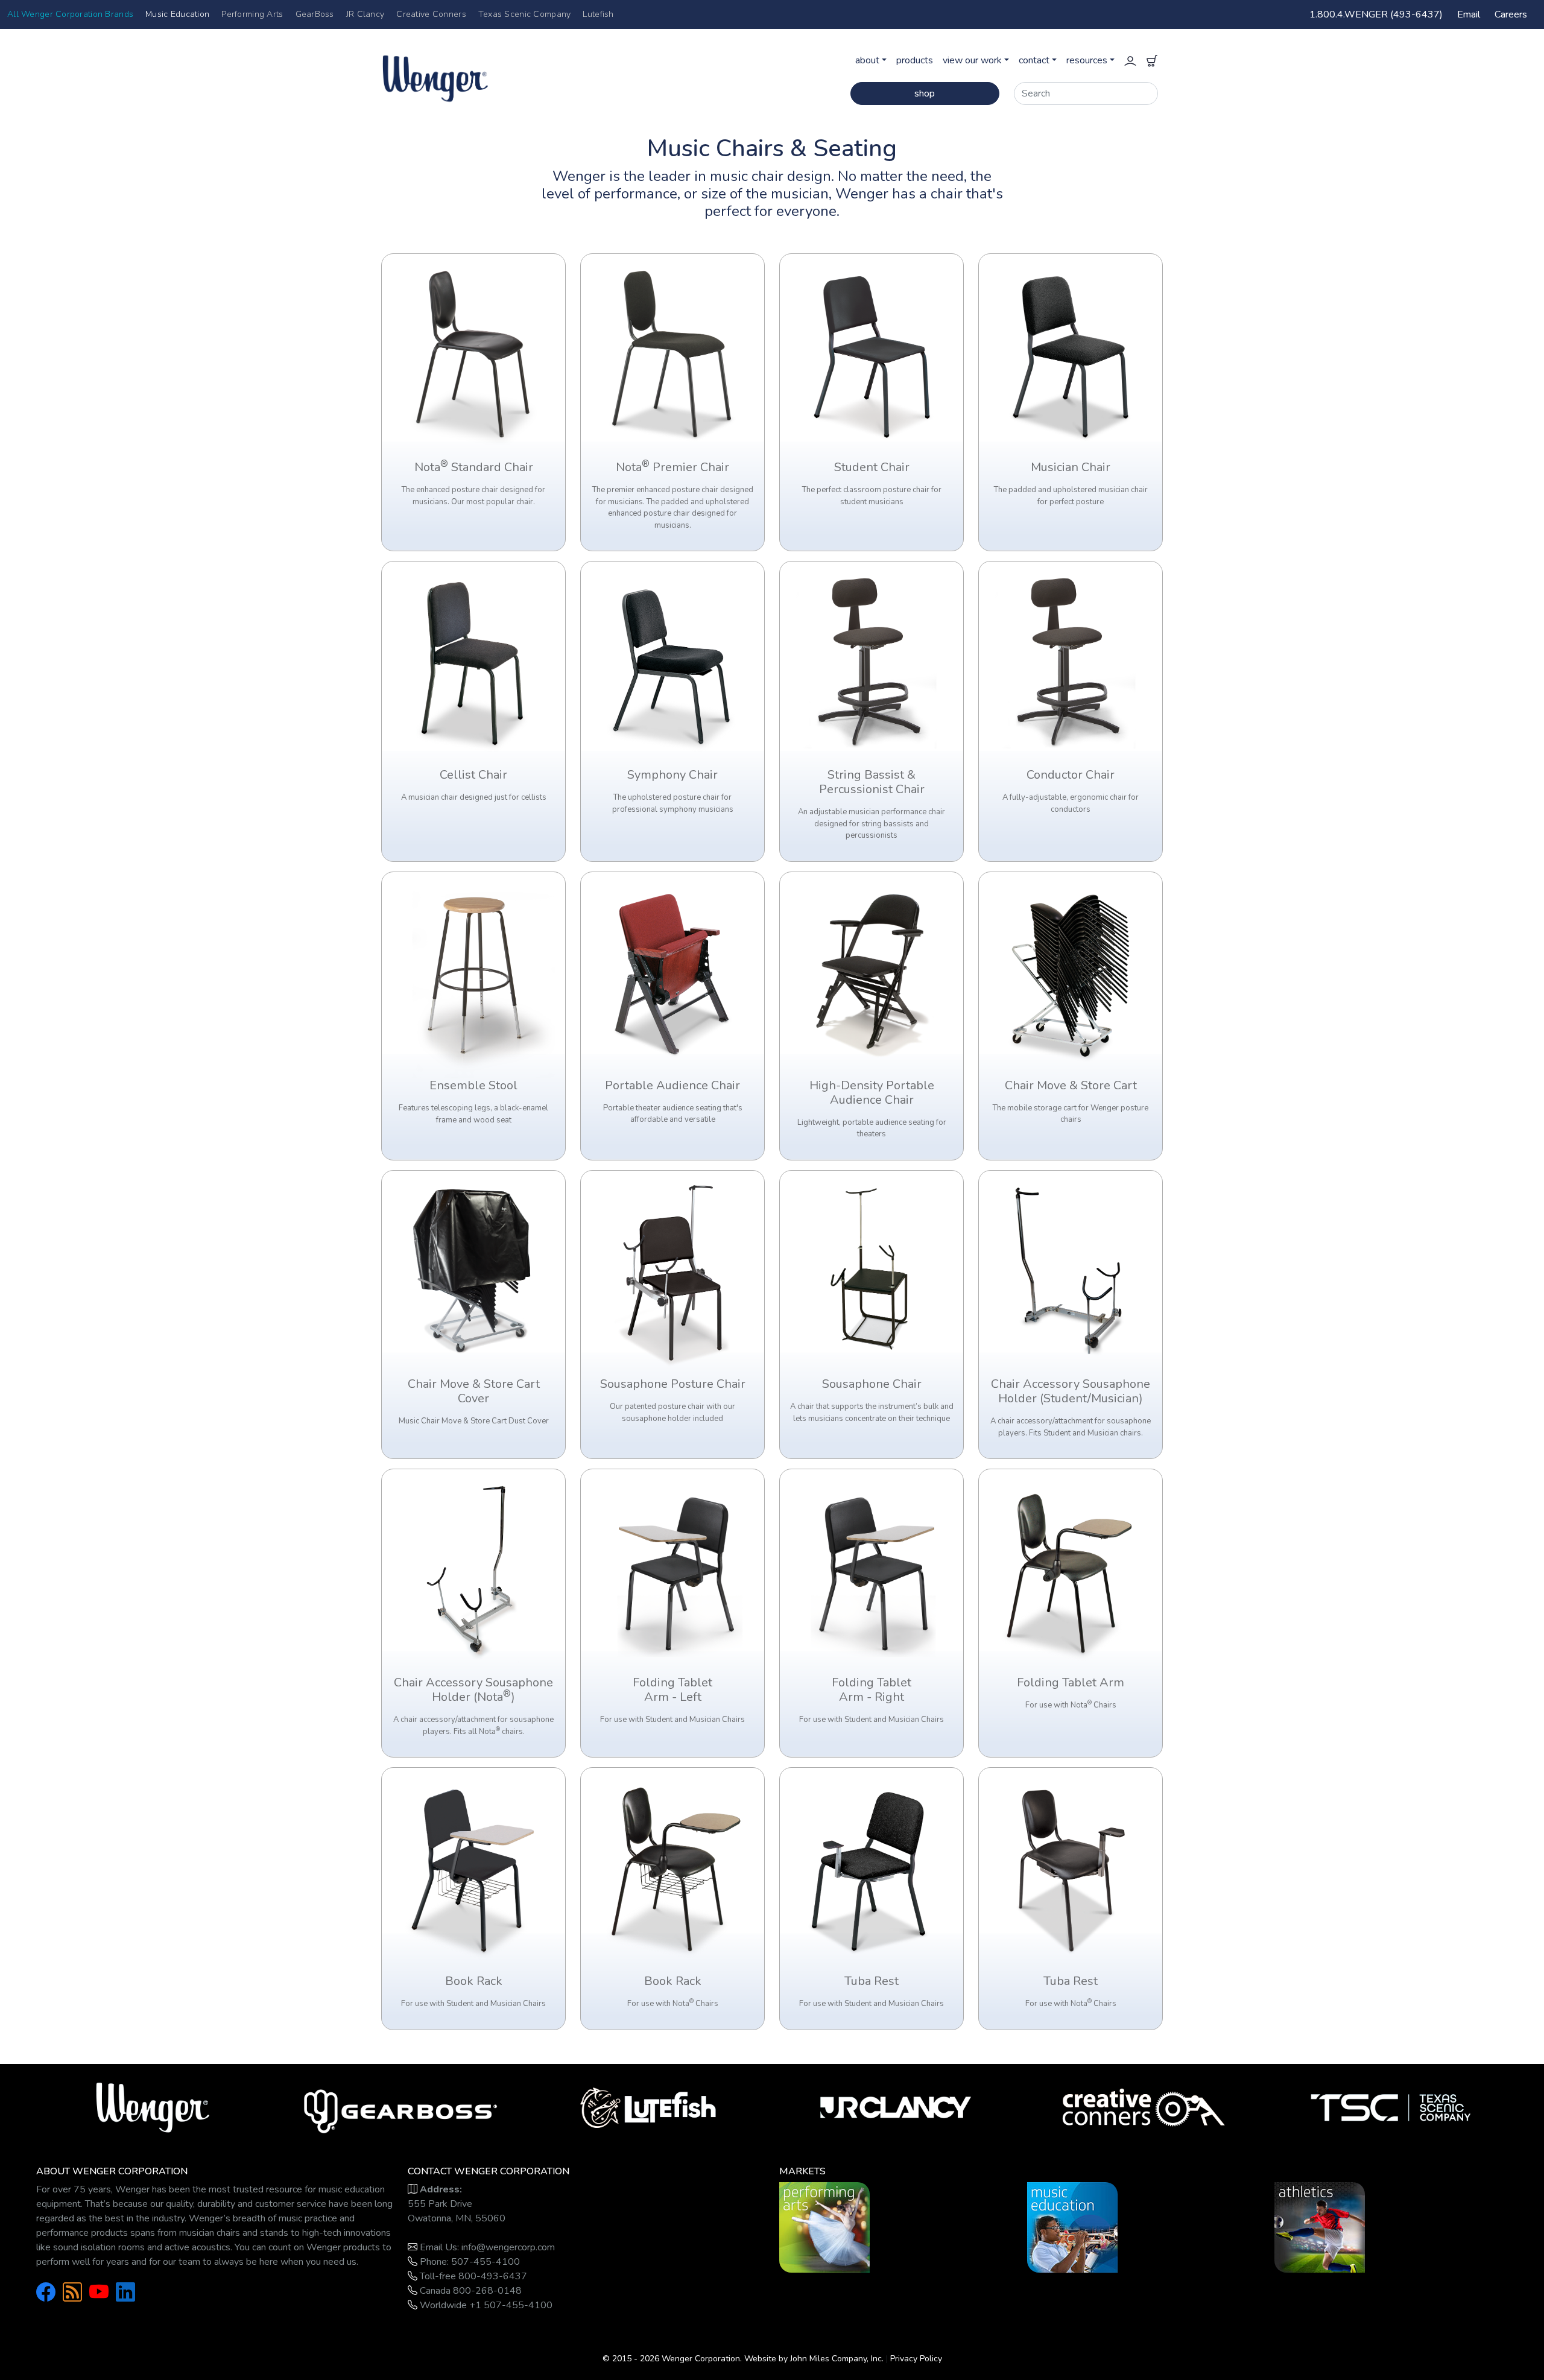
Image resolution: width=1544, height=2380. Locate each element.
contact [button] (1034, 60)
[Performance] (824, 2227)
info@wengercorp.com (508, 2247)
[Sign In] (1130, 60)
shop (925, 93)
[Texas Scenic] (1391, 2107)
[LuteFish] (648, 2107)
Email (1469, 14)
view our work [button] (972, 60)
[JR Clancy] (896, 2107)
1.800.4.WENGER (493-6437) (1376, 14)
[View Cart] (1152, 60)
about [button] (867, 60)
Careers (1511, 14)
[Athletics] (1320, 2227)
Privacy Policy (916, 2359)
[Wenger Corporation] (474, 72)
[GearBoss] (401, 2107)
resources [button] (1087, 60)
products (915, 60)
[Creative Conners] (1144, 2107)
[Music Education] (1072, 2227)
